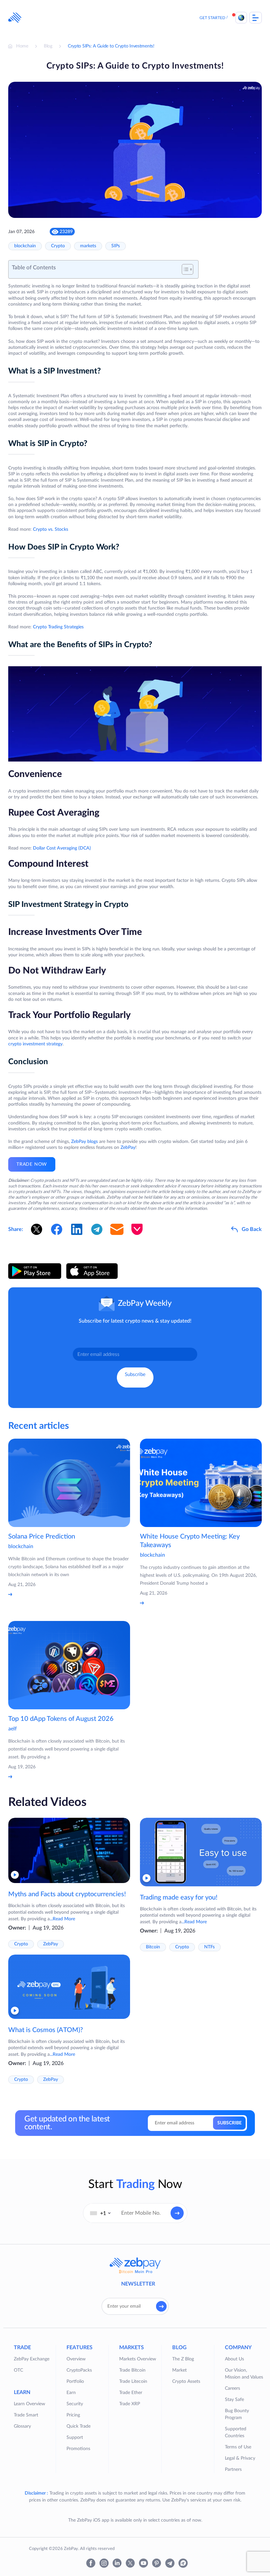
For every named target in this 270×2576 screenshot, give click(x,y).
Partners (233, 2470)
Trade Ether (131, 2393)
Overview (76, 2359)
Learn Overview (29, 2404)
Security (75, 2404)
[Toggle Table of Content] (184, 269)
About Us (234, 2359)
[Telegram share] (97, 1229)
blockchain (25, 246)
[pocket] (137, 1229)
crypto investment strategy (35, 1044)
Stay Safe (234, 2400)
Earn (71, 2393)
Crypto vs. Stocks (51, 529)
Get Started (212, 18)
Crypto (58, 246)
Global (241, 18)
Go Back (252, 1229)
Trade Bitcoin (132, 2370)
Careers (232, 2388)
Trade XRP (130, 2404)
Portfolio (75, 2381)
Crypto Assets (186, 2381)
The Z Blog (183, 2359)
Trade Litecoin (133, 2381)
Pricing (73, 2415)
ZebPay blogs (84, 1142)
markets (88, 246)
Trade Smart (26, 2415)
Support (75, 2438)
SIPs (116, 246)
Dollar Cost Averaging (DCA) (62, 848)
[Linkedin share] (77, 1229)
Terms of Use (238, 2447)
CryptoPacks (79, 2370)
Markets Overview (138, 2359)
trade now (32, 1164)
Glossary (22, 2426)
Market (179, 2370)
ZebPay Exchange (32, 2359)
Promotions (78, 2449)
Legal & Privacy (240, 2458)
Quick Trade (79, 2426)
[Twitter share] (37, 1229)
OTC (18, 2370)
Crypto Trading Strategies (58, 627)
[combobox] (100, 2213)
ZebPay (128, 1148)
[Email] (117, 1229)
